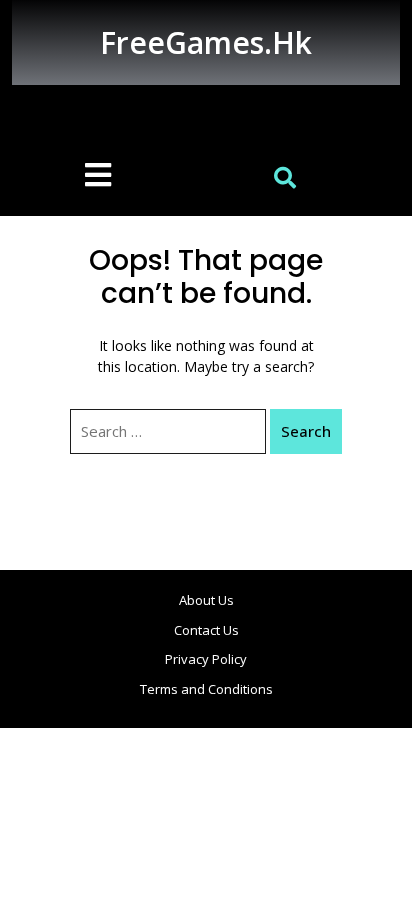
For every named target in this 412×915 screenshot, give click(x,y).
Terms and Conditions (206, 689)
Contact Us (206, 630)
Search (306, 431)
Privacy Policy (206, 659)
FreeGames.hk (206, 42)
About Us (206, 600)
